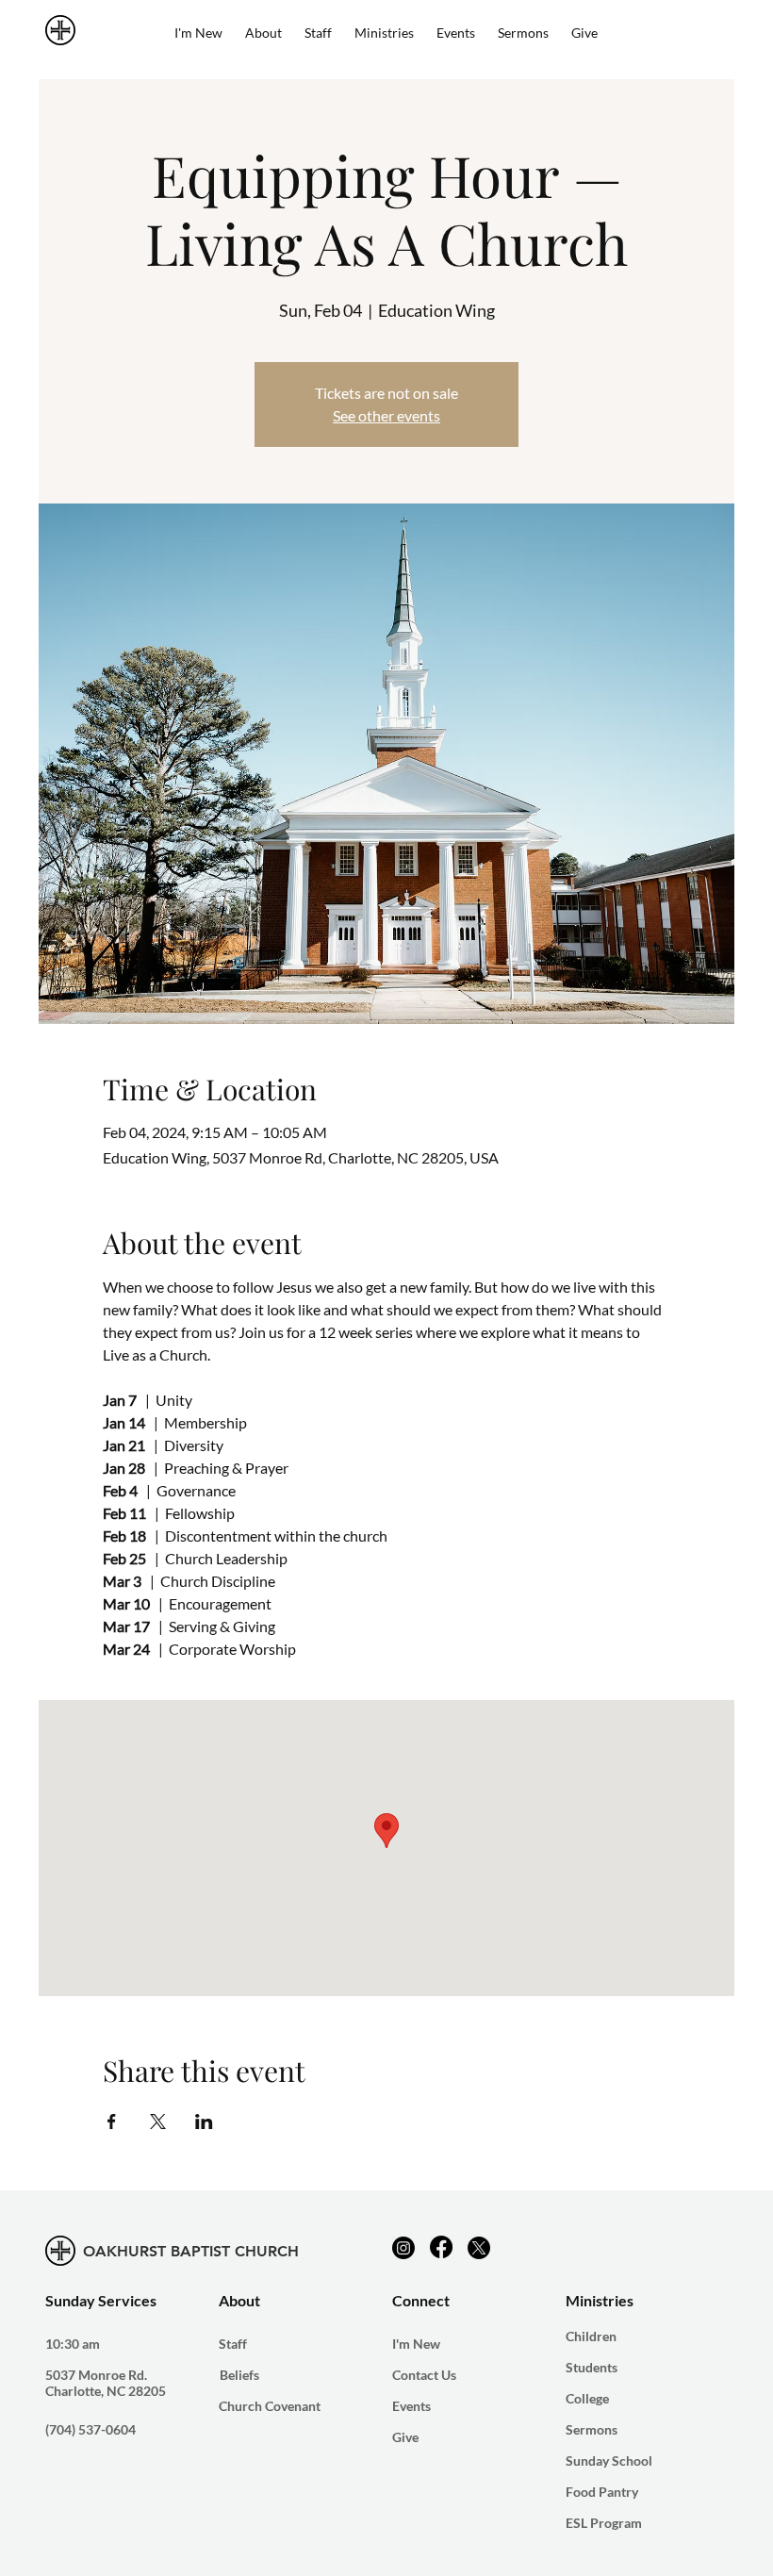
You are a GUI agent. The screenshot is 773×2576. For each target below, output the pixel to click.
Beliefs (239, 2375)
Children (591, 2336)
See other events (386, 415)
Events (411, 2406)
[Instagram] (403, 2248)
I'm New (416, 2344)
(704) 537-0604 (90, 2429)
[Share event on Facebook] (112, 2122)
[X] (479, 2248)
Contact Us (424, 2375)
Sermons (592, 2429)
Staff (233, 2344)
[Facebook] (441, 2247)
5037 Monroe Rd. (96, 2375)
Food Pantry (602, 2492)
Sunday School (609, 2460)
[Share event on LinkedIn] (204, 2122)
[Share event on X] (158, 2122)
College (587, 2398)
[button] (384, 33)
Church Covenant (270, 2406)
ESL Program (604, 2523)
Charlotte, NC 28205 (106, 2391)
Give (405, 2437)
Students (592, 2367)
